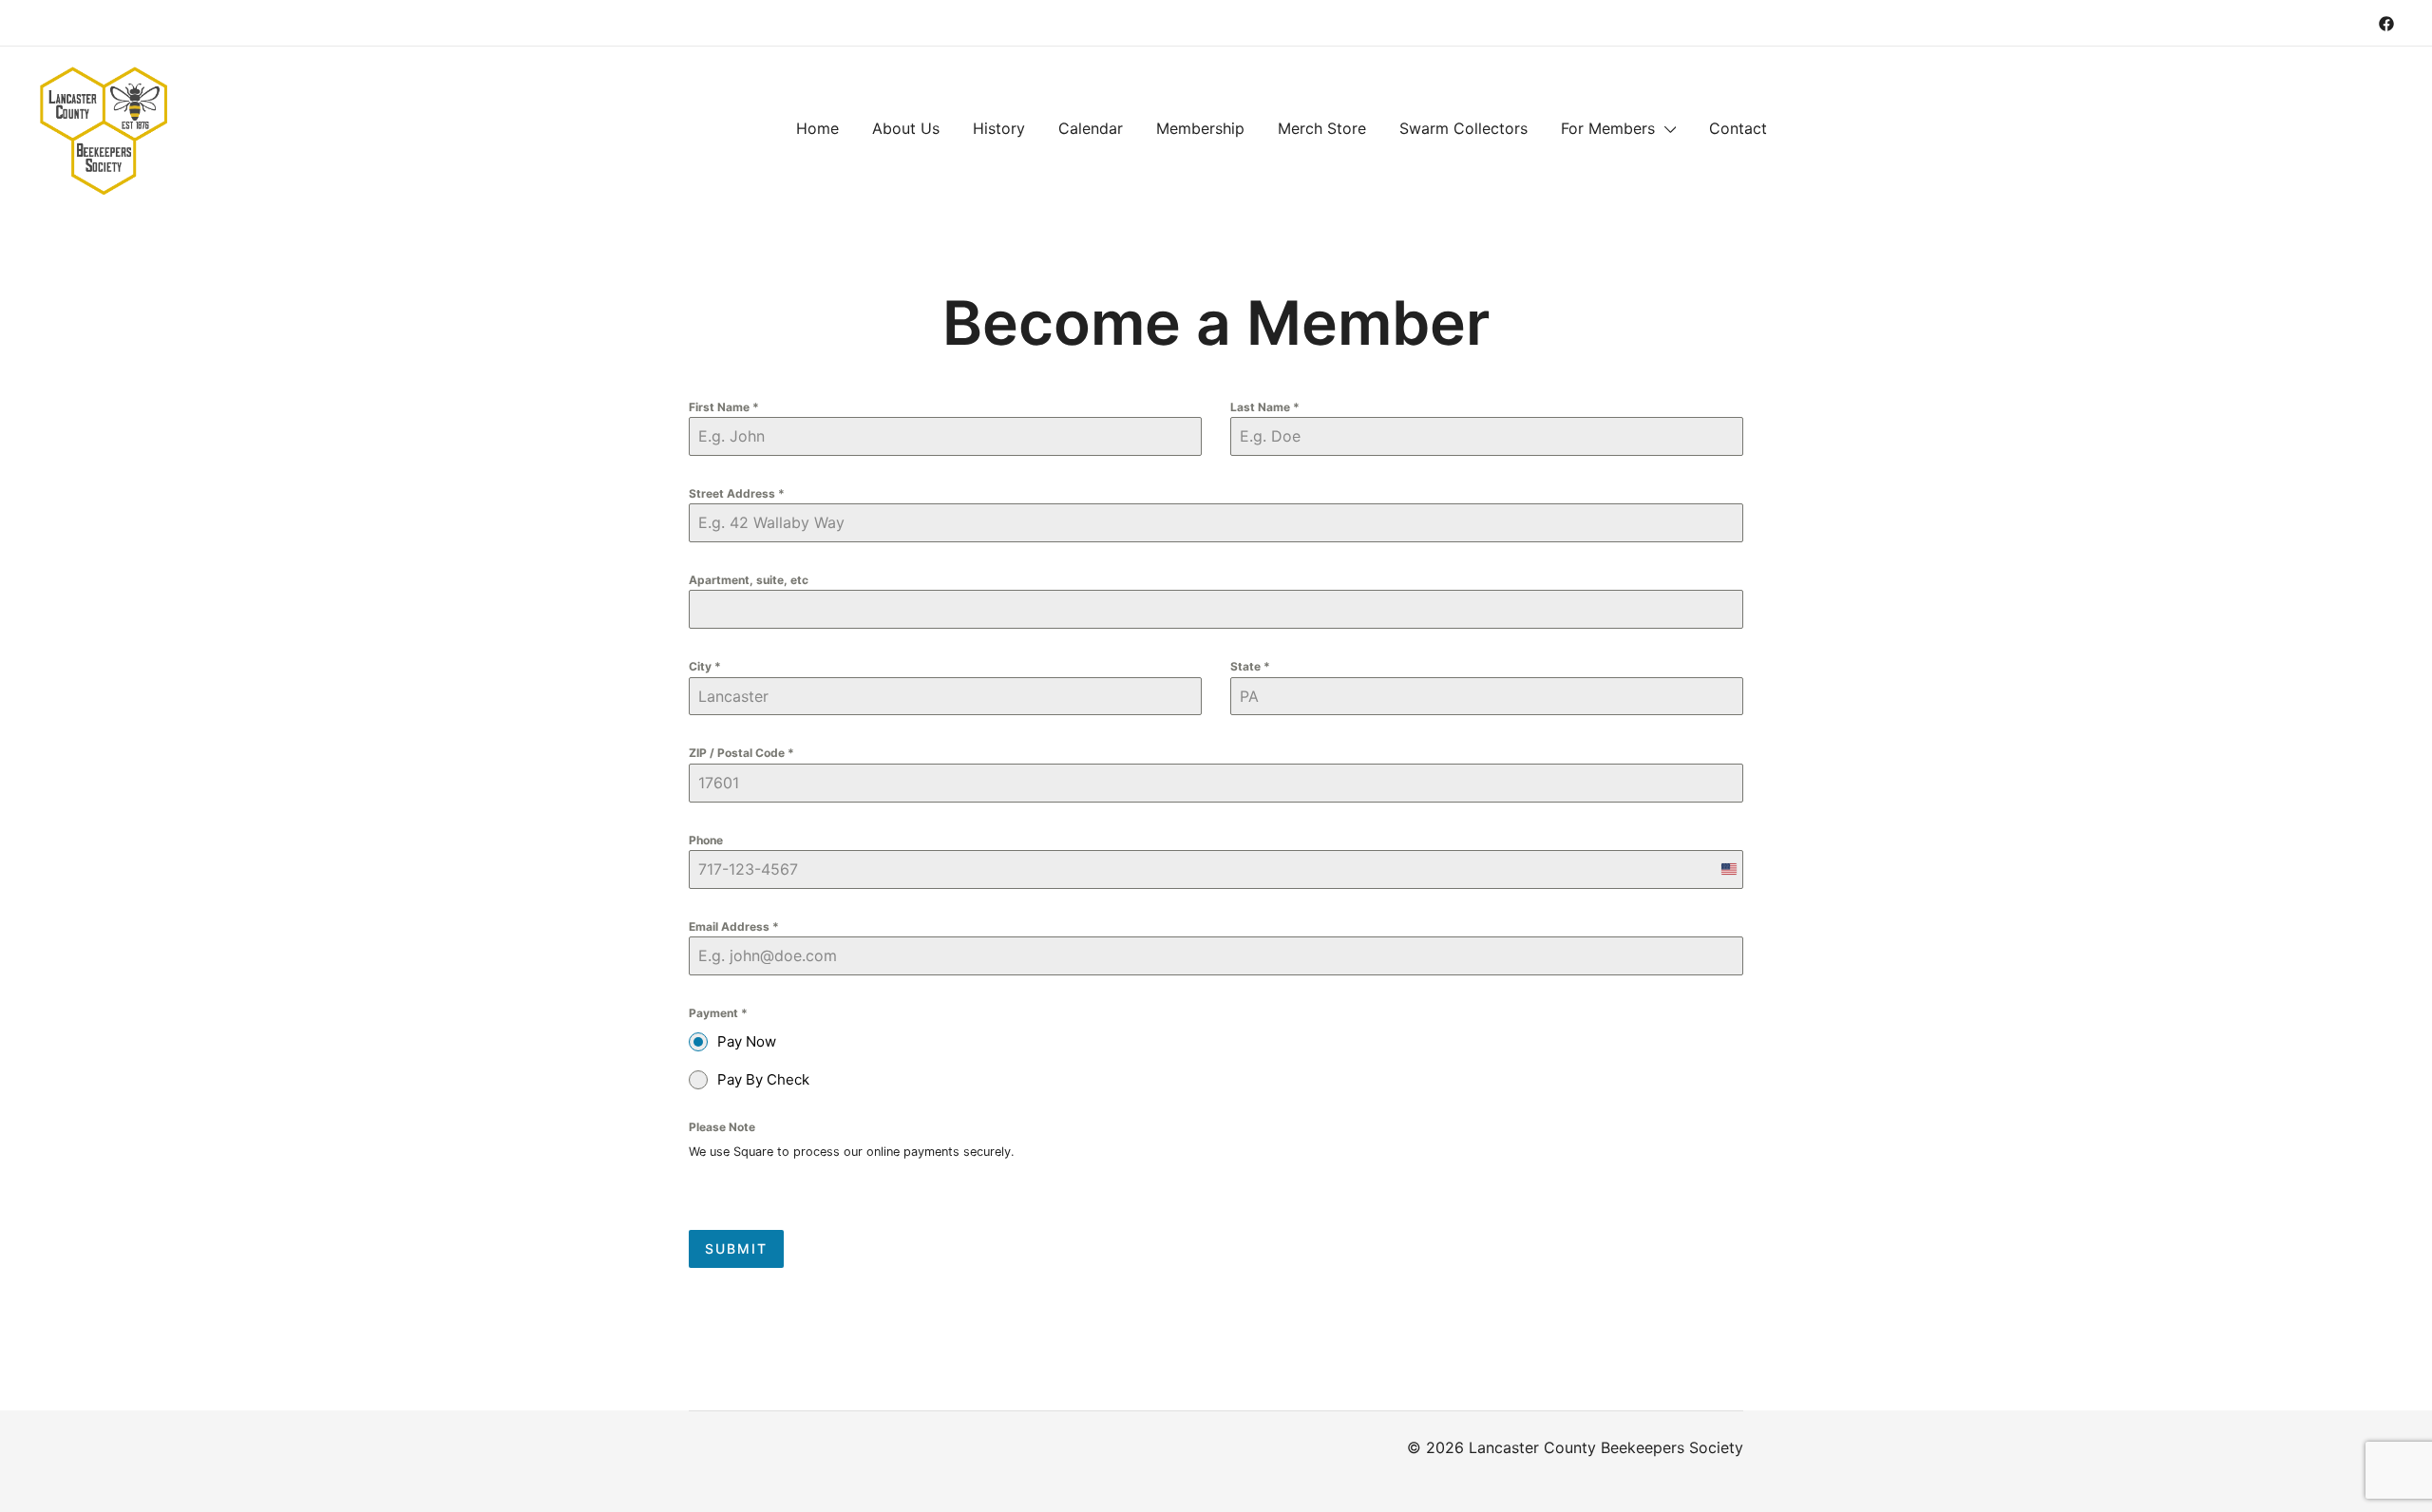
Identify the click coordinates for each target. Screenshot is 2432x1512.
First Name (724, 407)
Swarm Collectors (1463, 128)
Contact (1738, 128)
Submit (736, 1248)
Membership (1200, 128)
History (999, 128)
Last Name (1265, 407)
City (705, 666)
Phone (706, 840)
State (1250, 666)
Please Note (722, 1127)
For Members (1608, 128)
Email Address (734, 926)
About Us (906, 128)
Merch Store (1322, 128)
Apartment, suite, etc (749, 580)
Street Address (737, 493)
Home (817, 128)
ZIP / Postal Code (741, 753)
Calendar (1091, 128)
